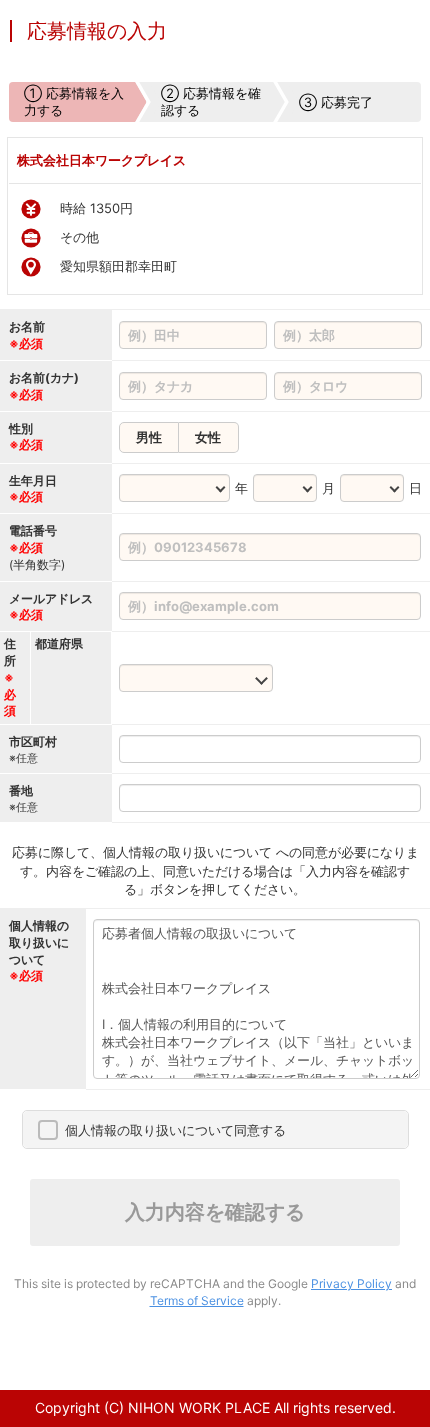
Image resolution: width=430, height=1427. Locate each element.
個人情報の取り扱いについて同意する (175, 1130)
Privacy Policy (351, 1283)
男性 (149, 437)
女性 (208, 437)
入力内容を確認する (215, 1212)
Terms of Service (197, 1300)
